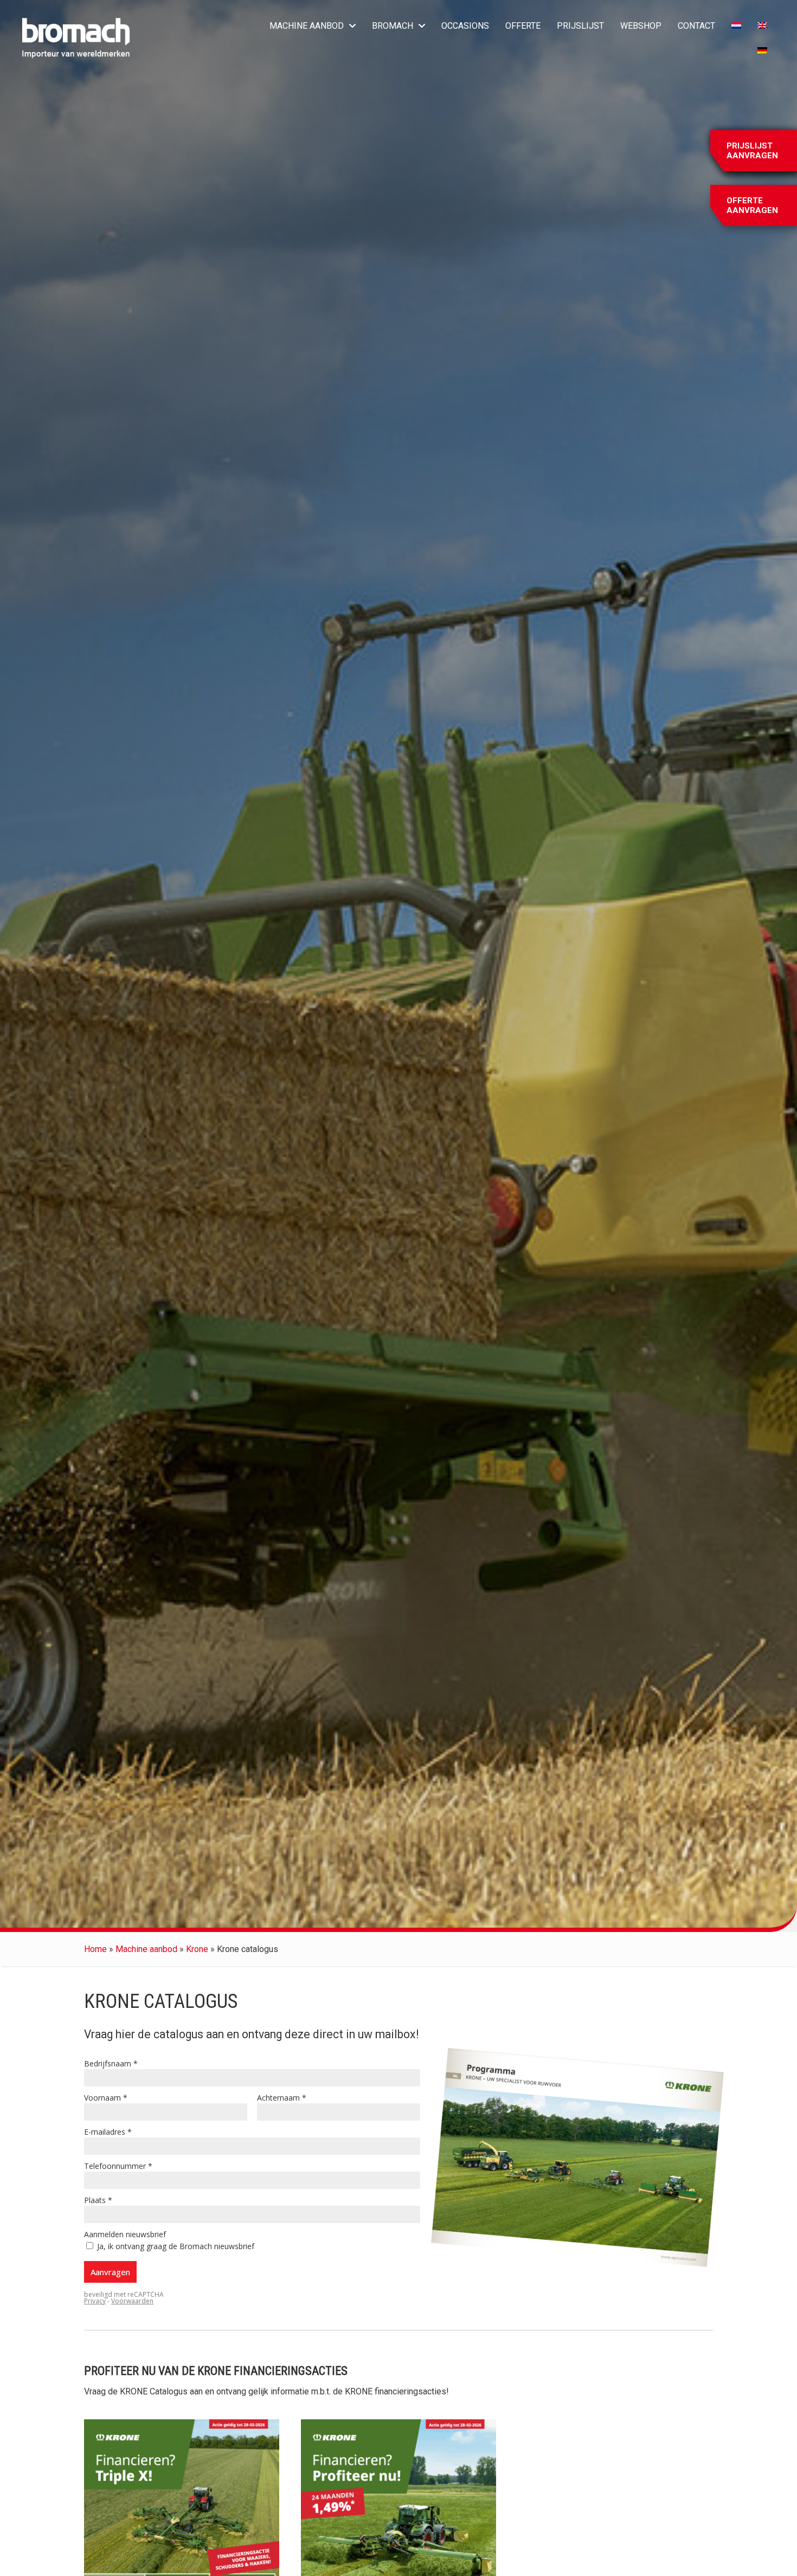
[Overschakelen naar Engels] (762, 26)
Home (95, 1949)
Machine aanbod (146, 1949)
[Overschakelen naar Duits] (762, 51)
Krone (197, 1949)
